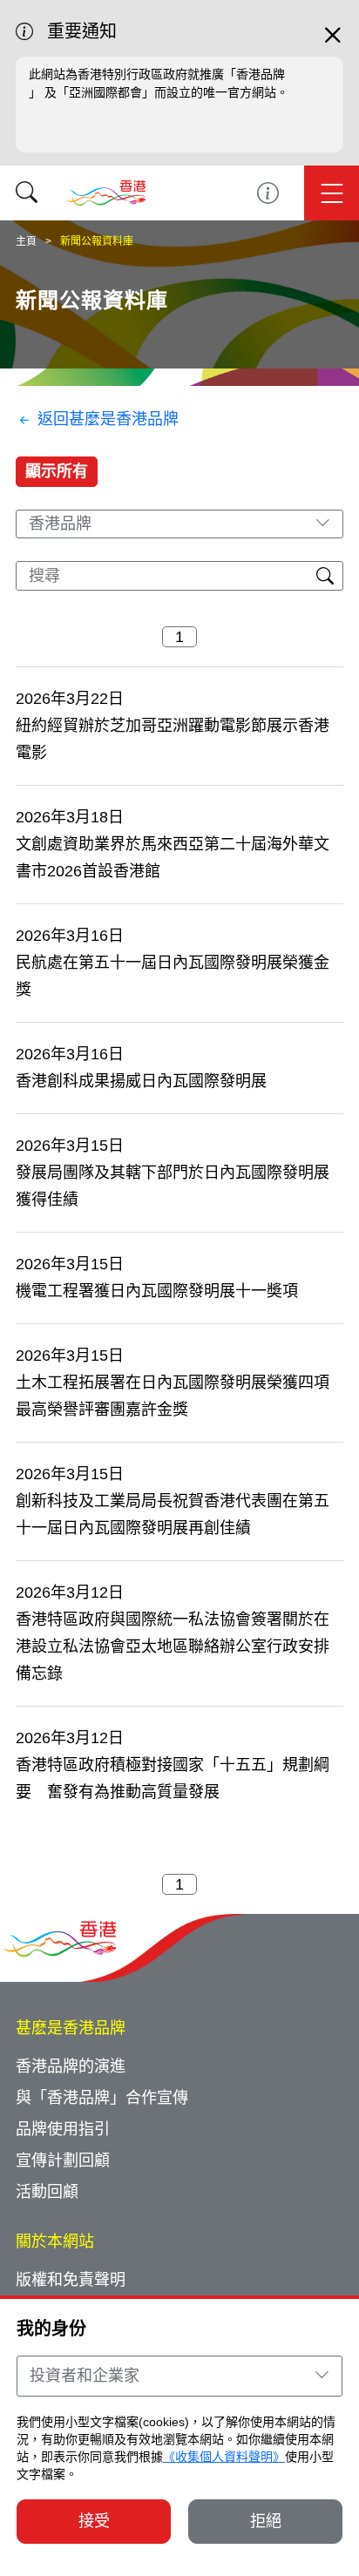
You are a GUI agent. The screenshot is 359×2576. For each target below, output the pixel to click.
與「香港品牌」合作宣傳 (102, 2098)
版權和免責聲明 (71, 2280)
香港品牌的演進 (71, 2066)
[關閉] (333, 43)
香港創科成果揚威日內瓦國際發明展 (141, 1081)
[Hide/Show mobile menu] (332, 193)
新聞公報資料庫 (97, 241)
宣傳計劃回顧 (63, 2160)
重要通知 (268, 193)
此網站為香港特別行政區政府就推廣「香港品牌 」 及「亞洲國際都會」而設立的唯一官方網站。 (159, 83)
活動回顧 (47, 2192)
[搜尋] (27, 193)
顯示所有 (57, 471)
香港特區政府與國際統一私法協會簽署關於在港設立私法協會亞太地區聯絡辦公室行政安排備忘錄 (173, 1646)
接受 (94, 2521)
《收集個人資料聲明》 (224, 2457)
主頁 (26, 241)
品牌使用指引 (63, 2129)
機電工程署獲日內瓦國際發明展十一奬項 (157, 1291)
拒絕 (266, 2521)
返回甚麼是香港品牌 (108, 419)
